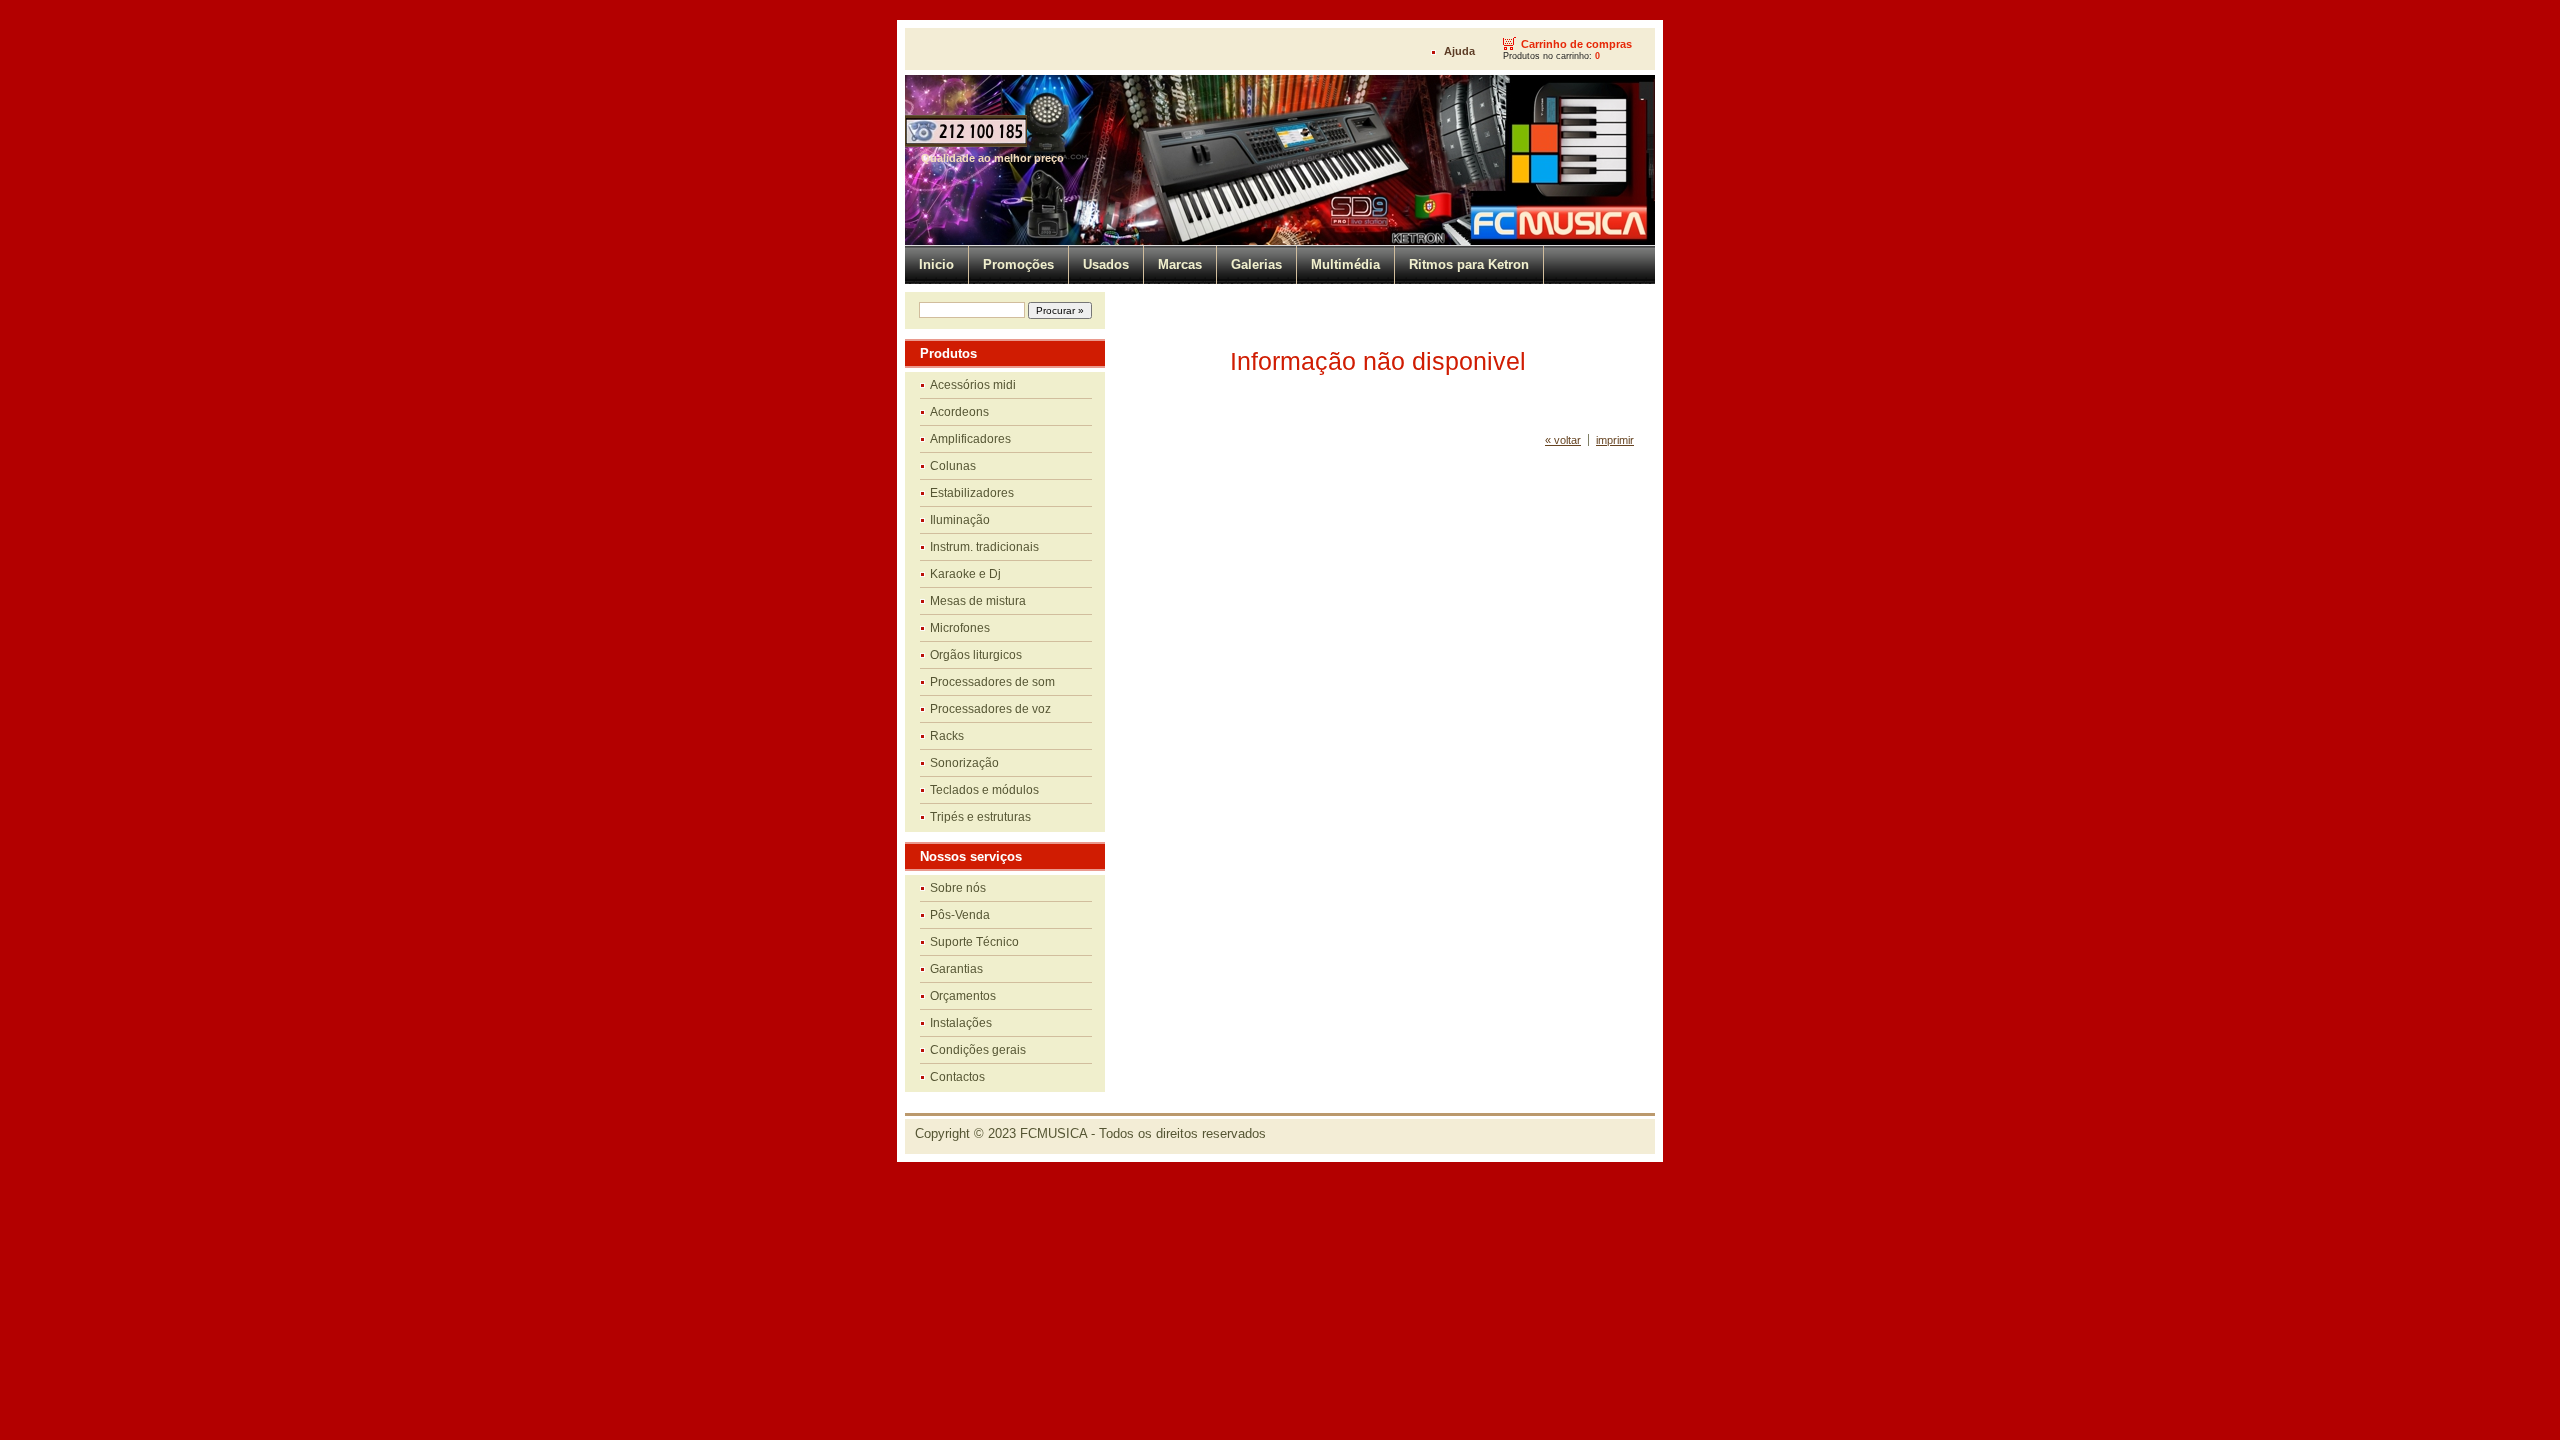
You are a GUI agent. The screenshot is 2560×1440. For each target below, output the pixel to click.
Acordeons (959, 412)
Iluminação (960, 520)
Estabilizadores (972, 493)
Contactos (957, 1077)
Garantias (956, 969)
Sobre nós (958, 888)
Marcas (1180, 264)
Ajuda (1459, 51)
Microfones (960, 628)
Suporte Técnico (974, 942)
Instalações (961, 1023)
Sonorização (964, 763)
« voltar (1563, 440)
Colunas (953, 466)
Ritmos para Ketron (1469, 264)
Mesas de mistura (978, 601)
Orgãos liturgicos (976, 655)
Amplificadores (970, 439)
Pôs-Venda (960, 915)
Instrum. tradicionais (984, 547)
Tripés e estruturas (980, 817)
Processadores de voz (990, 709)
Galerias (1256, 264)
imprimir (1615, 440)
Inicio (936, 264)
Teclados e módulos (984, 790)
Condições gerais (978, 1050)
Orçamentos (963, 996)
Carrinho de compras (1576, 44)
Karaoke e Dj (965, 574)
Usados (1106, 264)
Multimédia (1345, 264)
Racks (947, 736)
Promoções (1018, 264)
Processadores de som (992, 682)
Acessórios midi (973, 385)
